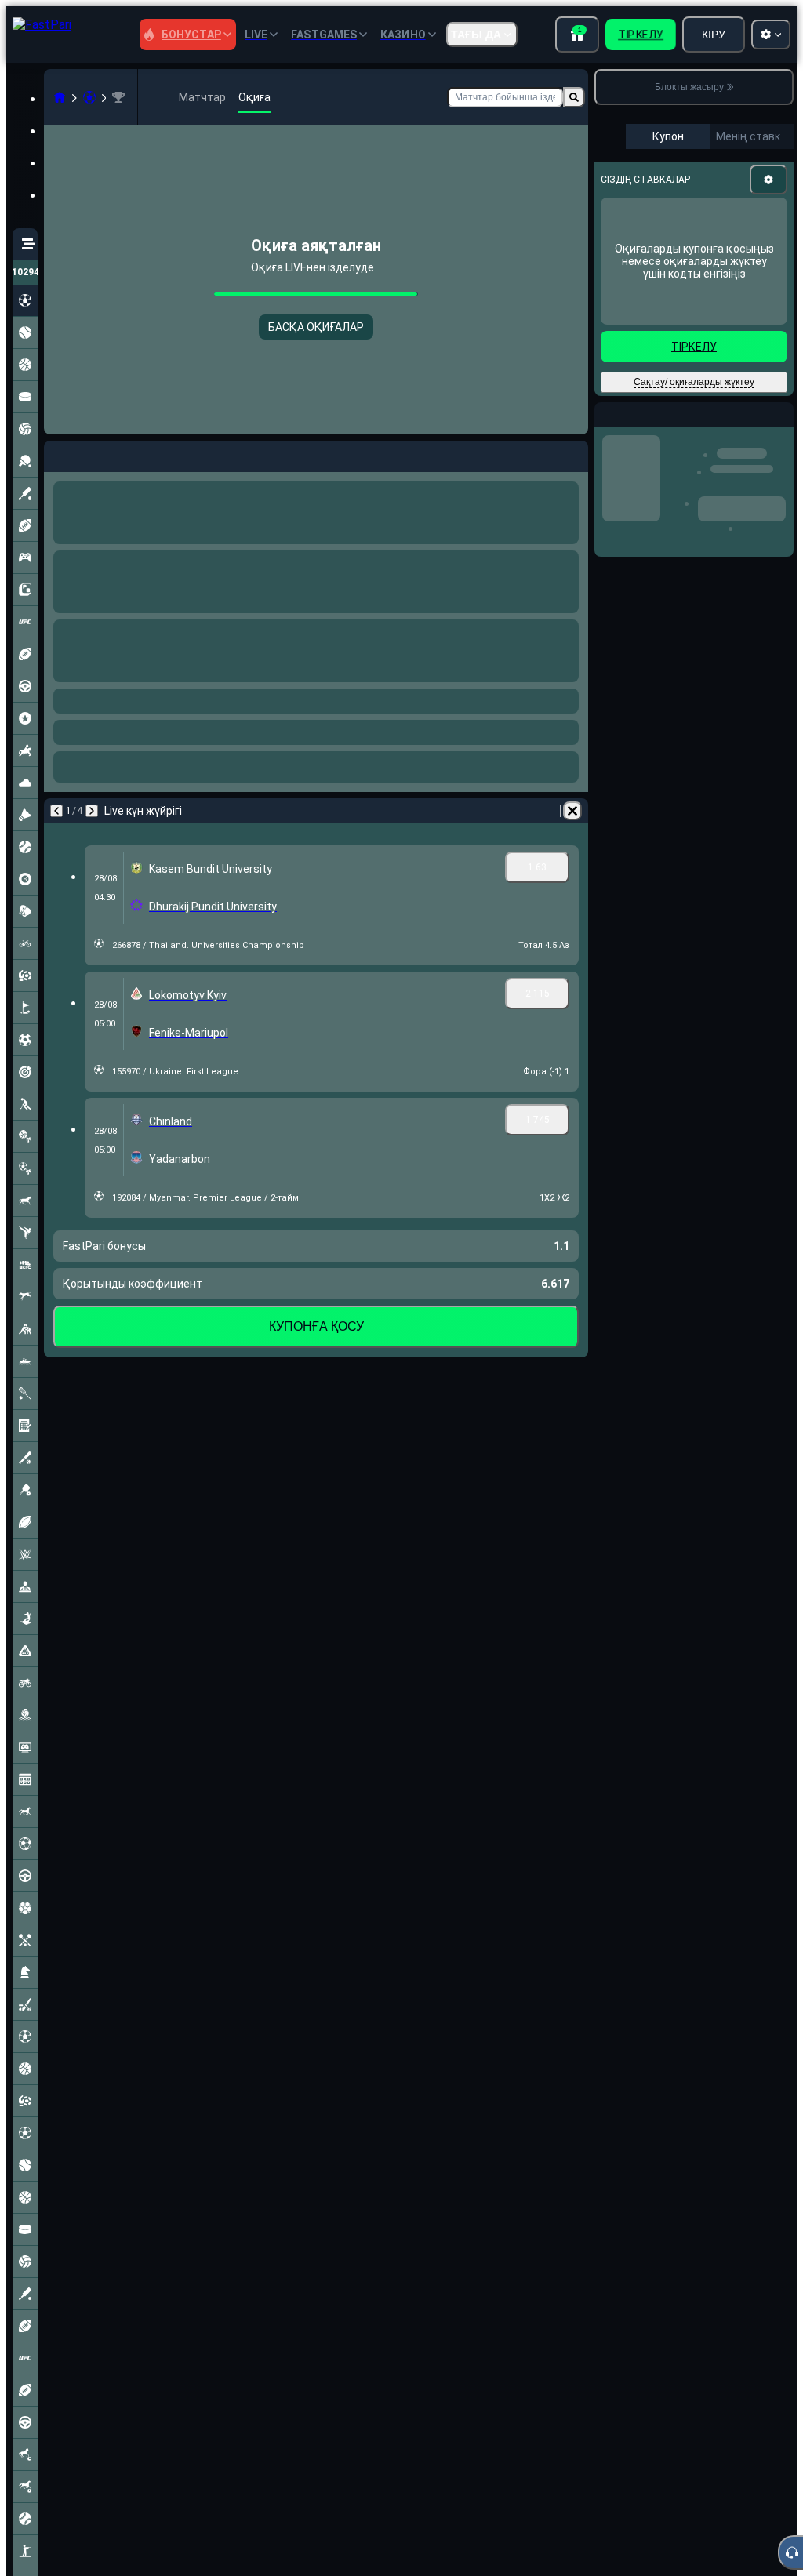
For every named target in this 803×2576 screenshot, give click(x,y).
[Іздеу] (574, 97)
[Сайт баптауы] (771, 35)
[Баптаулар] (768, 180)
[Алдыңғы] (56, 453)
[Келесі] (97, 453)
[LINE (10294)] (60, 97)
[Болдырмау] (572, 453)
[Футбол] (89, 97)
